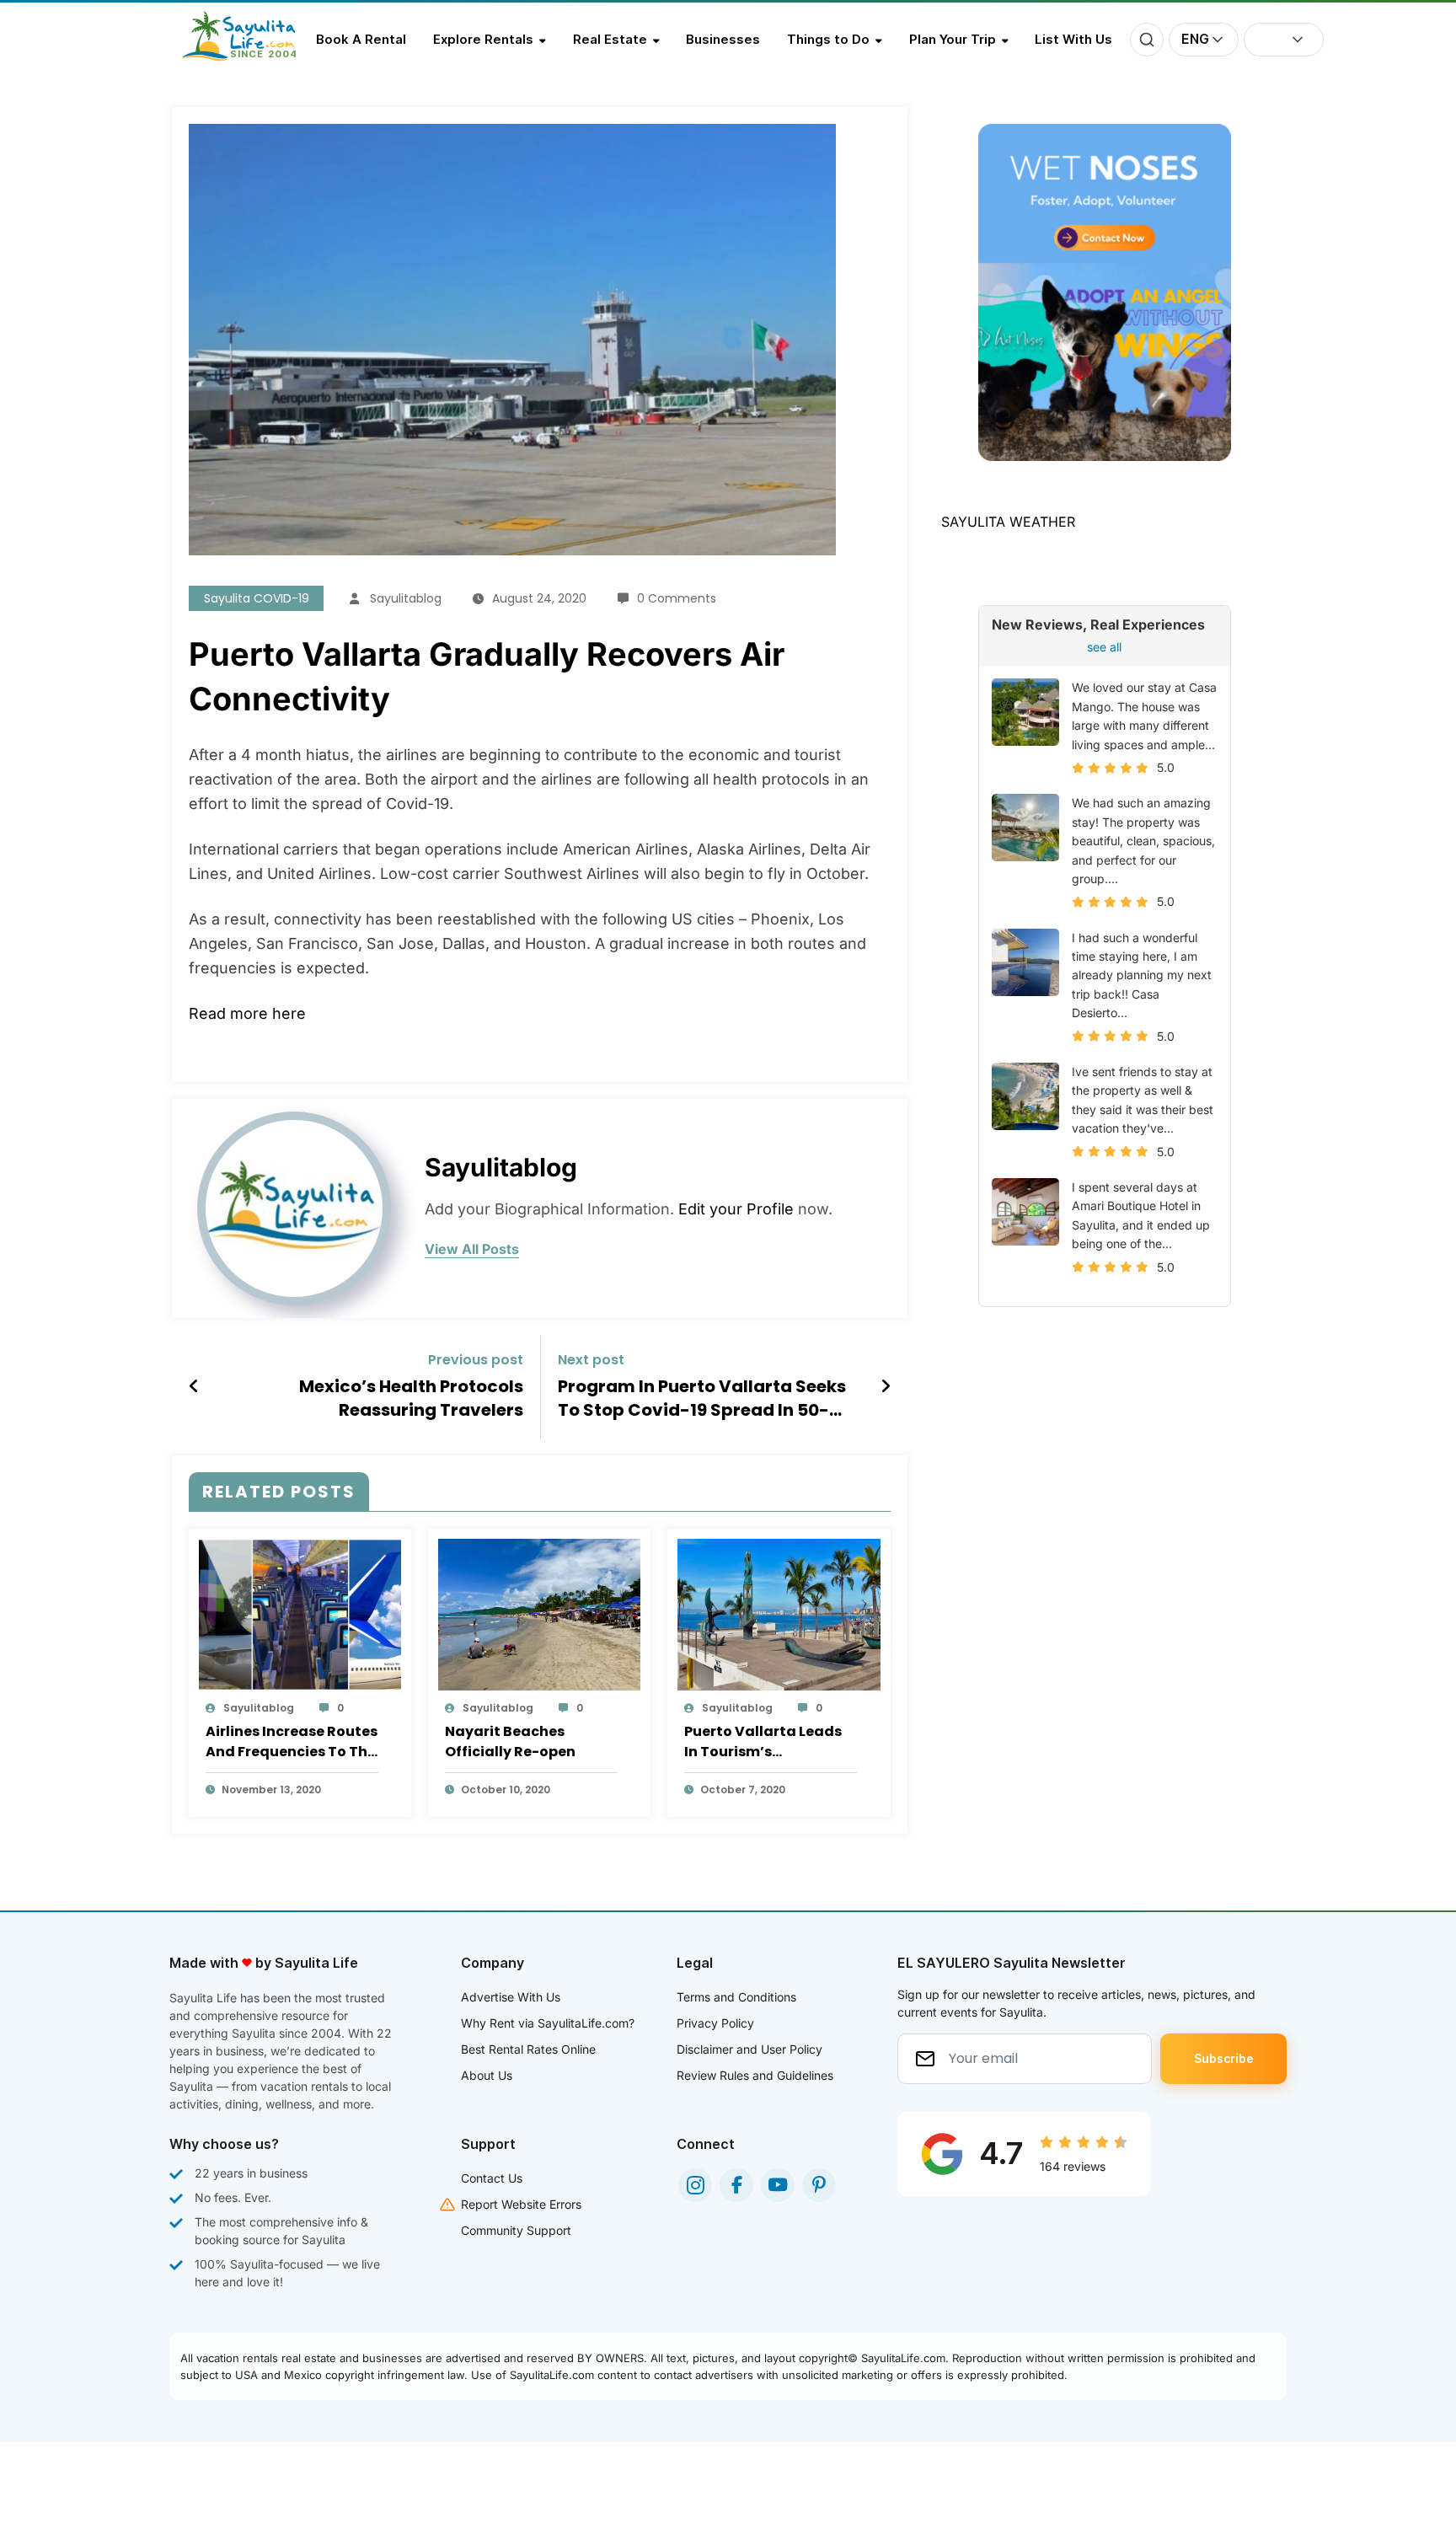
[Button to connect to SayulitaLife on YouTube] (778, 2185)
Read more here (247, 1013)
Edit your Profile (736, 1209)
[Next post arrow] (886, 1386)
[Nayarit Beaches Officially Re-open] (539, 1614)
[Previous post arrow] (194, 1386)
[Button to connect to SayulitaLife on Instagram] (695, 2185)
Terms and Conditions (736, 1997)
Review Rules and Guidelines (755, 2075)
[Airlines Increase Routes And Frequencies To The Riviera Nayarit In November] (300, 1614)
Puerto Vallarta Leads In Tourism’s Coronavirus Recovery (764, 1742)
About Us (487, 2075)
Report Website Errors (521, 2204)
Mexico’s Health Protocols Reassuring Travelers (411, 1398)
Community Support (516, 2230)
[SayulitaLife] (249, 56)
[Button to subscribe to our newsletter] (1223, 2059)
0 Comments (677, 598)
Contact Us (492, 2178)
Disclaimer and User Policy (749, 2049)
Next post (591, 1360)
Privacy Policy (715, 2023)
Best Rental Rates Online (528, 2049)
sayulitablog (406, 598)
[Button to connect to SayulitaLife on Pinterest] (819, 2185)
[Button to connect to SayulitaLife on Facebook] (736, 2185)
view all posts (472, 1249)
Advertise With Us (511, 1997)
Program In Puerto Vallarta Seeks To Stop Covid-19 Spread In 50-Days (702, 1398)
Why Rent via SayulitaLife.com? (548, 2023)
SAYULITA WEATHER (1008, 522)
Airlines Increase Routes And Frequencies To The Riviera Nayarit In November (292, 1742)
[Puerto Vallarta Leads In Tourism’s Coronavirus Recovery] (779, 1614)
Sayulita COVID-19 (257, 598)
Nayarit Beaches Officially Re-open (510, 1741)
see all (1104, 647)
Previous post (476, 1360)
